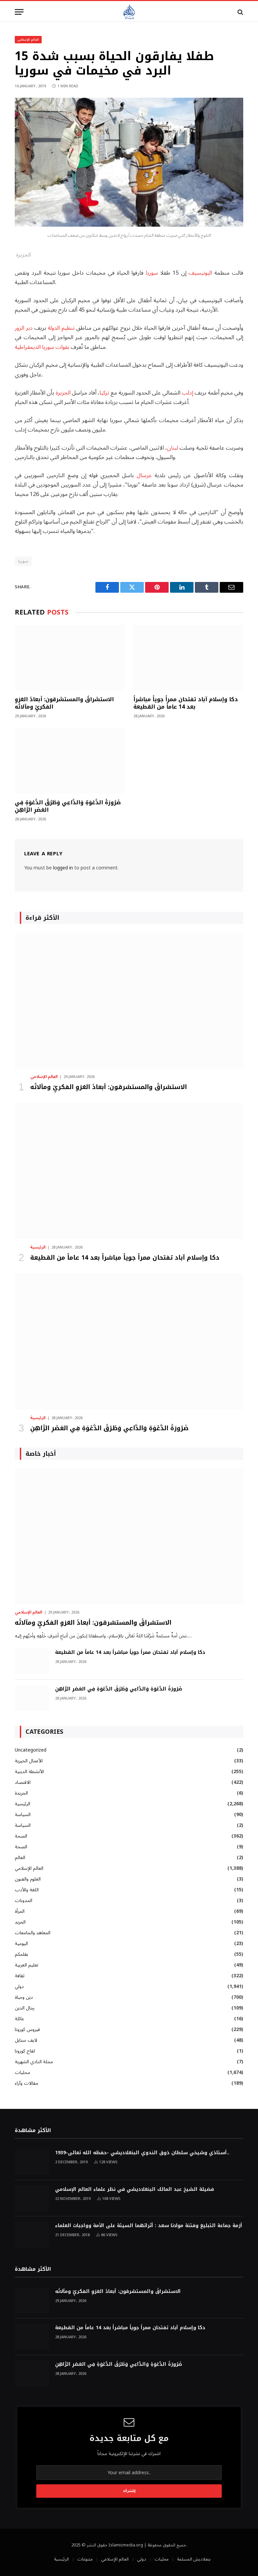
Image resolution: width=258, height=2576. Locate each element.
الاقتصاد (23, 1782)
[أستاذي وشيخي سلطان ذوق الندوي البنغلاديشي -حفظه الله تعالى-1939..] (32, 2162)
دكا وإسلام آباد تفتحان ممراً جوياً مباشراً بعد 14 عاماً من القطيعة (186, 703)
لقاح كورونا (25, 2051)
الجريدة (21, 1793)
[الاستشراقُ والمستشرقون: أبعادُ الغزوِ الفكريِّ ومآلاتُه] (70, 658)
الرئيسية (38, 1248)
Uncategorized (31, 1750)
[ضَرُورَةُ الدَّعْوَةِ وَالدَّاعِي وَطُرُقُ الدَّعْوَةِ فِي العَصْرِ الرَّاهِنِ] (70, 761)
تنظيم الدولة (61, 328)
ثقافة (20, 1976)
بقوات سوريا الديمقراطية (42, 347)
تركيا (104, 393)
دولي (19, 1986)
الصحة (21, 1836)
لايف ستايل (26, 2040)
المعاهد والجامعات (33, 1933)
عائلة (19, 2019)
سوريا (152, 273)
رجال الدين (25, 2008)
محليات (23, 2072)
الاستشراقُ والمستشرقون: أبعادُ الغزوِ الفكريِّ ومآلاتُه (64, 703)
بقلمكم (21, 1954)
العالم (20, 1858)
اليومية (21, 1944)
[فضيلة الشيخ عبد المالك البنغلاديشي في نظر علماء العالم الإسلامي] (32, 2198)
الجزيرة (63, 393)
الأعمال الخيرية (29, 1761)
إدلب (187, 393)
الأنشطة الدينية (29, 1772)
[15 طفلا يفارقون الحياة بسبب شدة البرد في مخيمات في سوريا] (129, 225)
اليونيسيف (200, 273)
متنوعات (85, 2559)
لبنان (173, 448)
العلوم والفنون (28, 1879)
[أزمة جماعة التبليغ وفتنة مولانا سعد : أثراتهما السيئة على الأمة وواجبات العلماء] (32, 2235)
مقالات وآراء (27, 2083)
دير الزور (24, 328)
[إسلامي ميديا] (129, 12)
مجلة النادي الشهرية (34, 2062)
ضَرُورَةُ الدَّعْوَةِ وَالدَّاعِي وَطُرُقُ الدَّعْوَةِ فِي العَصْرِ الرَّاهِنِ (68, 806)
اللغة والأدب (27, 1890)
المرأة (20, 1911)
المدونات (24, 1901)
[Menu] (19, 12)
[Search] (240, 12)
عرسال (144, 475)
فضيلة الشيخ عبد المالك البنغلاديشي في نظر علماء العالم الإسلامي (135, 2189)
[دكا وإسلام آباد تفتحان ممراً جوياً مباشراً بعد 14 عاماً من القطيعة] (188, 658)
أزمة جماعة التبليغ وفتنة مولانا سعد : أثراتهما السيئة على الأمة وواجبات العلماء (149, 2226)
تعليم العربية (27, 1965)
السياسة (23, 1815)
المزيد (20, 1922)
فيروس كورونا (27, 2029)
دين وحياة (24, 1997)
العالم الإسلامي (28, 39)
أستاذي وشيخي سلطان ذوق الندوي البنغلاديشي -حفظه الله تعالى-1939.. (142, 2153)
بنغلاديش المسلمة (194, 2559)
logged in (63, 868)
